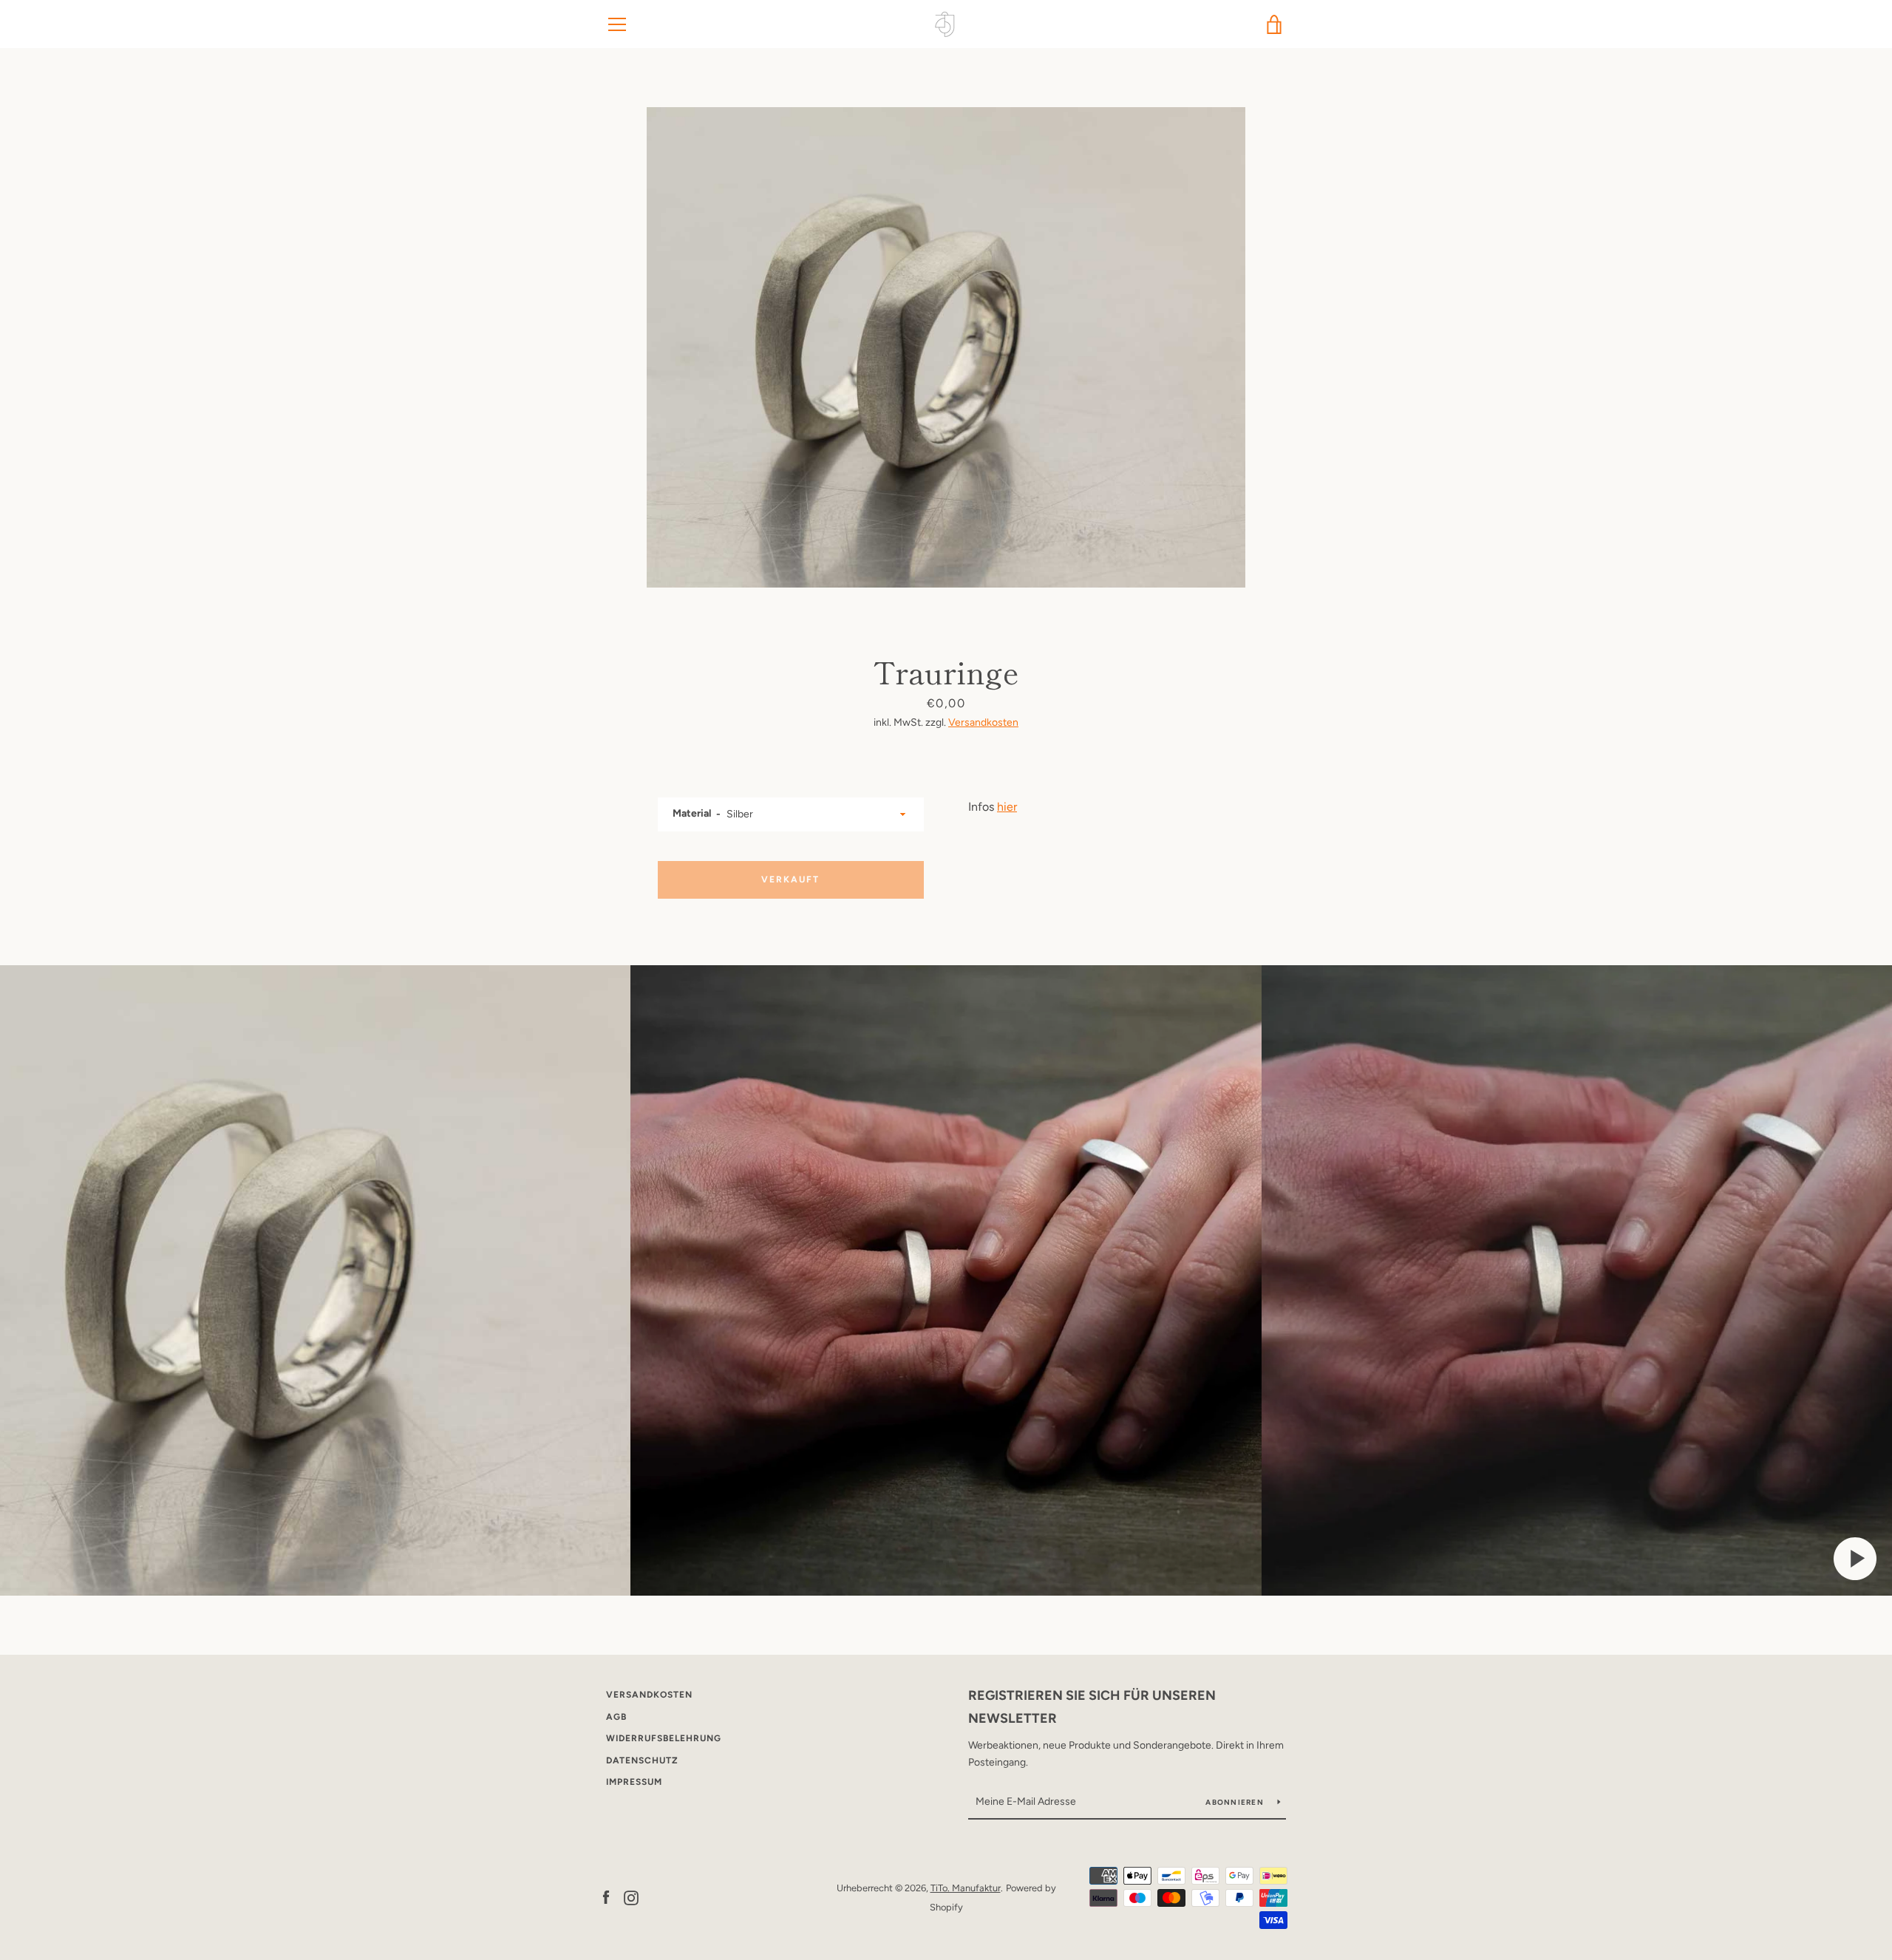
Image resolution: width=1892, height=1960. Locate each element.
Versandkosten (983, 722)
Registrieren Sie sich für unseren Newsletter (1092, 1707)
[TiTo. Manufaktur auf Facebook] (606, 1897)
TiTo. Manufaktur (966, 1888)
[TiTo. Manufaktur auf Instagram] (631, 1897)
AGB (616, 1717)
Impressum (634, 1782)
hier (1007, 807)
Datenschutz (642, 1760)
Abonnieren (1236, 1802)
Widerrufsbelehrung (664, 1738)
